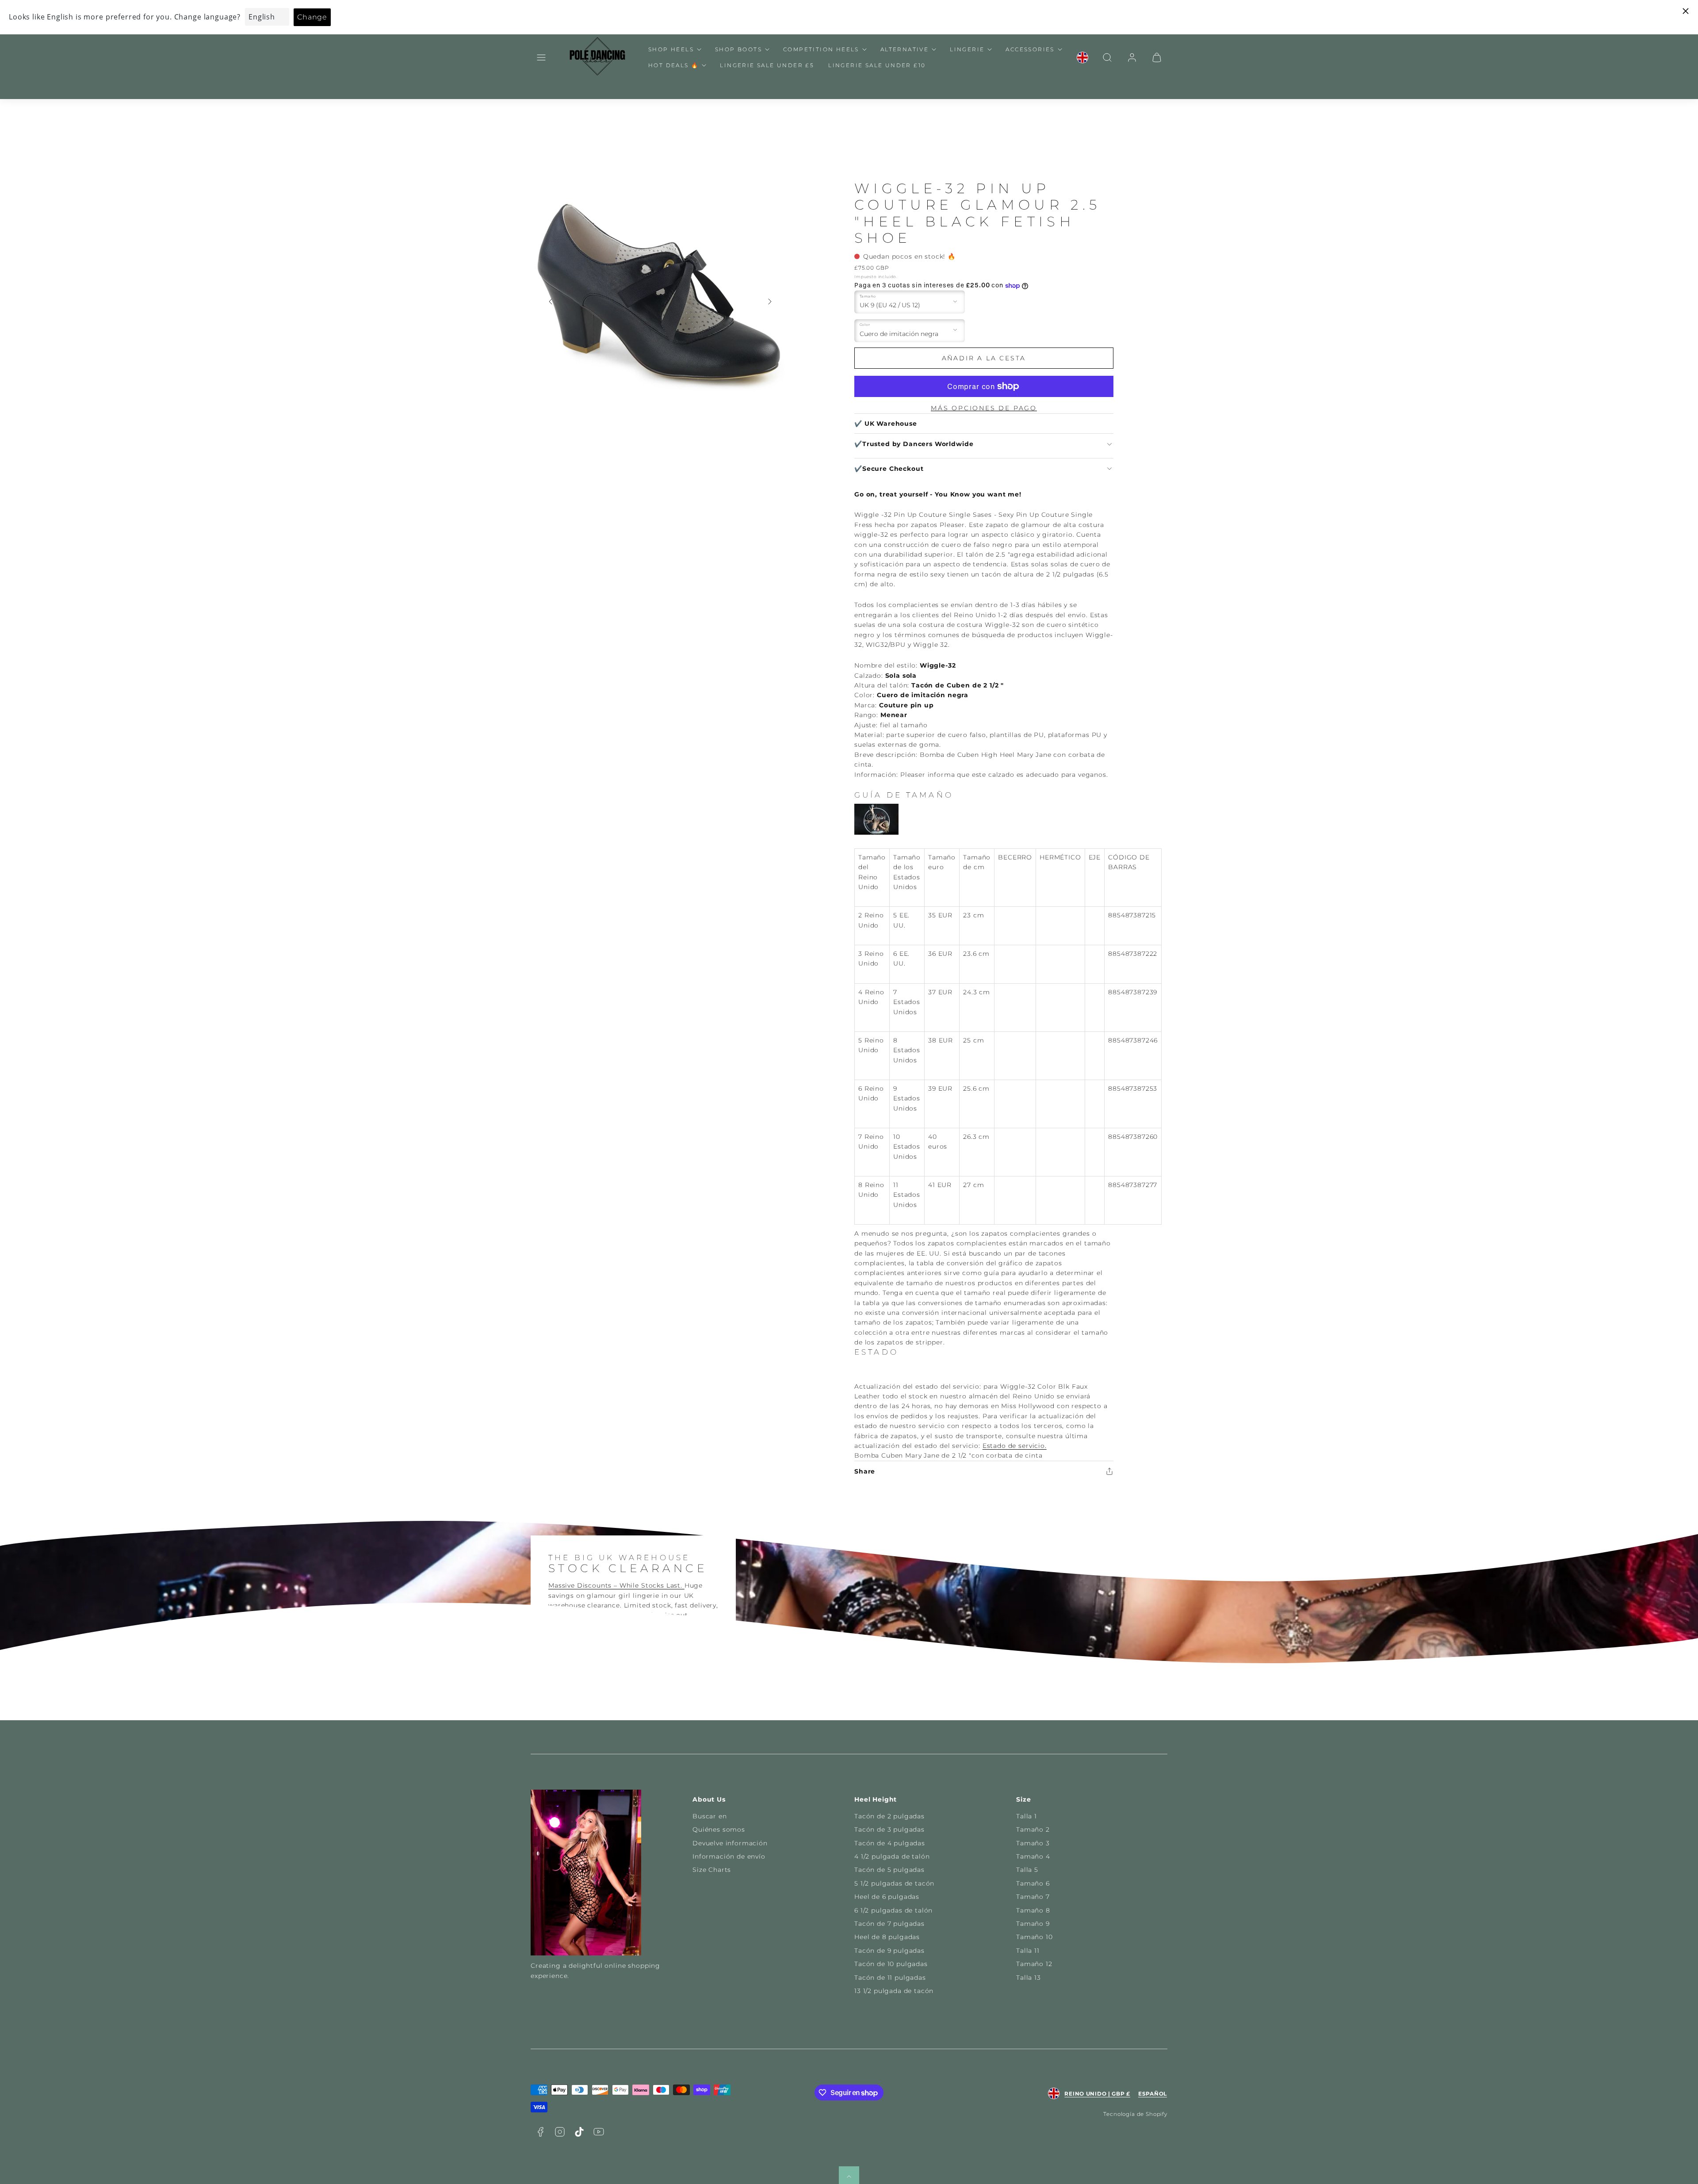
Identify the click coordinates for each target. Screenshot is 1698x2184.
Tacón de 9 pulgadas (889, 1951)
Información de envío (729, 1856)
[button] (541, 57)
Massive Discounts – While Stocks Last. (616, 1585)
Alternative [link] (904, 49)
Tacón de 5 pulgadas (889, 1870)
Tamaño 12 (1034, 1964)
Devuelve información (730, 1843)
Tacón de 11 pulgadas (890, 1978)
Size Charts (712, 1870)
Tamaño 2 (1033, 1829)
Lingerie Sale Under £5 (767, 65)
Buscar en (710, 1816)
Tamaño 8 (1033, 1910)
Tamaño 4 (1033, 1856)
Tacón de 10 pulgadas (891, 1964)
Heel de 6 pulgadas (887, 1897)
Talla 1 (1027, 1816)
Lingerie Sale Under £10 (877, 65)
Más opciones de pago (984, 408)
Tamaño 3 (1033, 1843)
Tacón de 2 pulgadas (889, 1816)
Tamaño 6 (1033, 1883)
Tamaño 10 (1034, 1937)
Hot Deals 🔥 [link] (673, 65)
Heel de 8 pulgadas (887, 1937)
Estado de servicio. (1015, 1446)
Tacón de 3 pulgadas (889, 1829)
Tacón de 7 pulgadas (889, 1924)
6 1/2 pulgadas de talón (893, 1910)
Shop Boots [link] (738, 49)
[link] (1082, 57)
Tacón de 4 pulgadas (890, 1843)
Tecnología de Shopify (1135, 2114)
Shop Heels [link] (671, 49)
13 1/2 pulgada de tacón (894, 1991)
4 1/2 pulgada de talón (892, 1856)
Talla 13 (1029, 1978)
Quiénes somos (719, 1829)
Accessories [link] (1030, 49)
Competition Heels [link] (821, 49)
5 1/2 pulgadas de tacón (894, 1883)
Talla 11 (1028, 1951)
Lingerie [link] (967, 49)
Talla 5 (1027, 1870)
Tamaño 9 (1033, 1924)
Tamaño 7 (1033, 1897)
